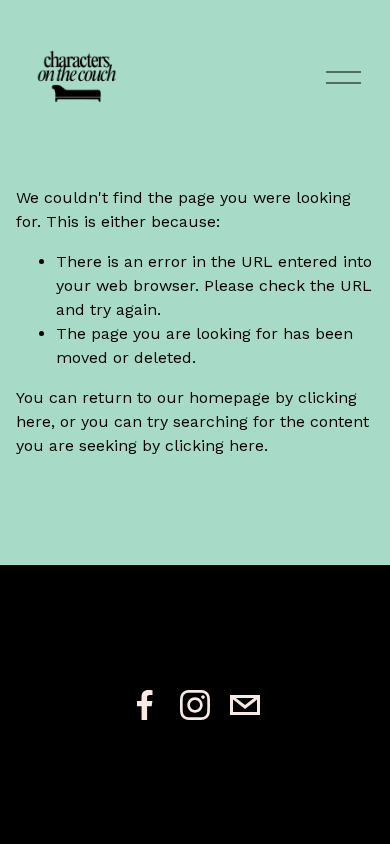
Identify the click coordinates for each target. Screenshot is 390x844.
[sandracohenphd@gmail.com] (245, 705)
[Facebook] (145, 705)
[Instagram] (195, 705)
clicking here (214, 445)
